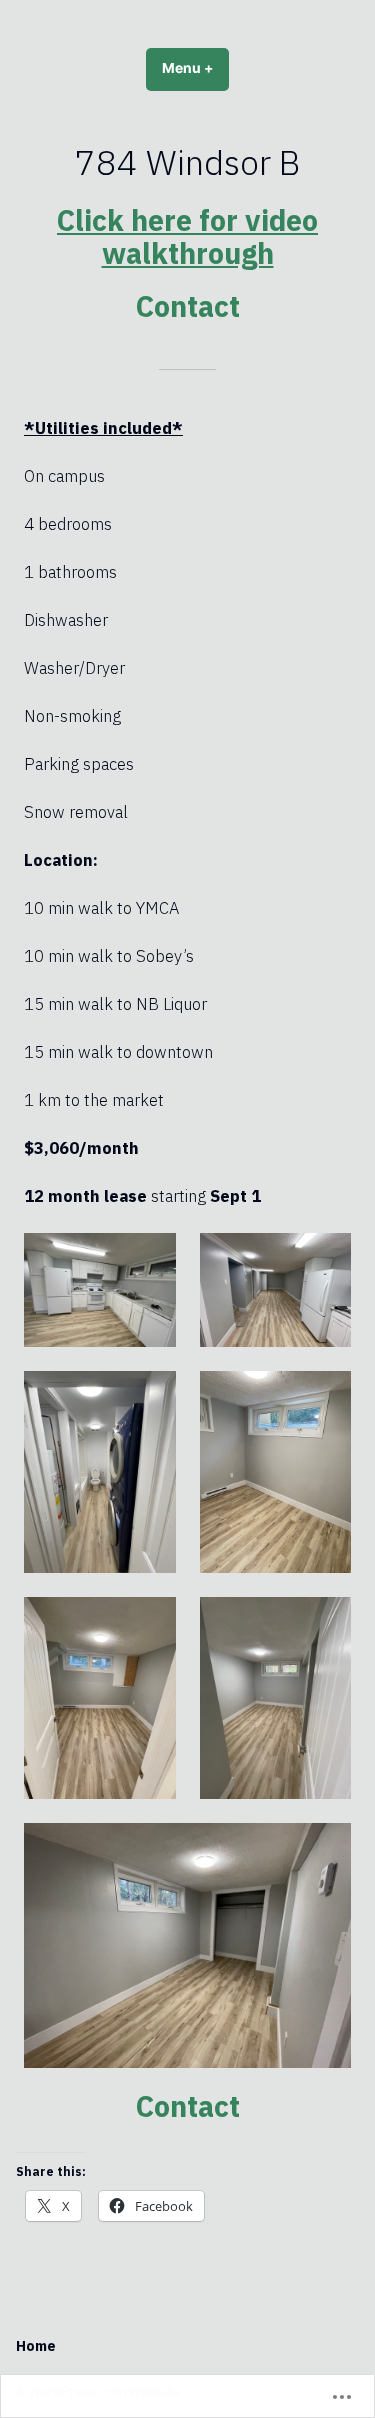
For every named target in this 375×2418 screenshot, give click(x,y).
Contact (188, 306)
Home (36, 2346)
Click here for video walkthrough (187, 236)
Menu (195, 68)
